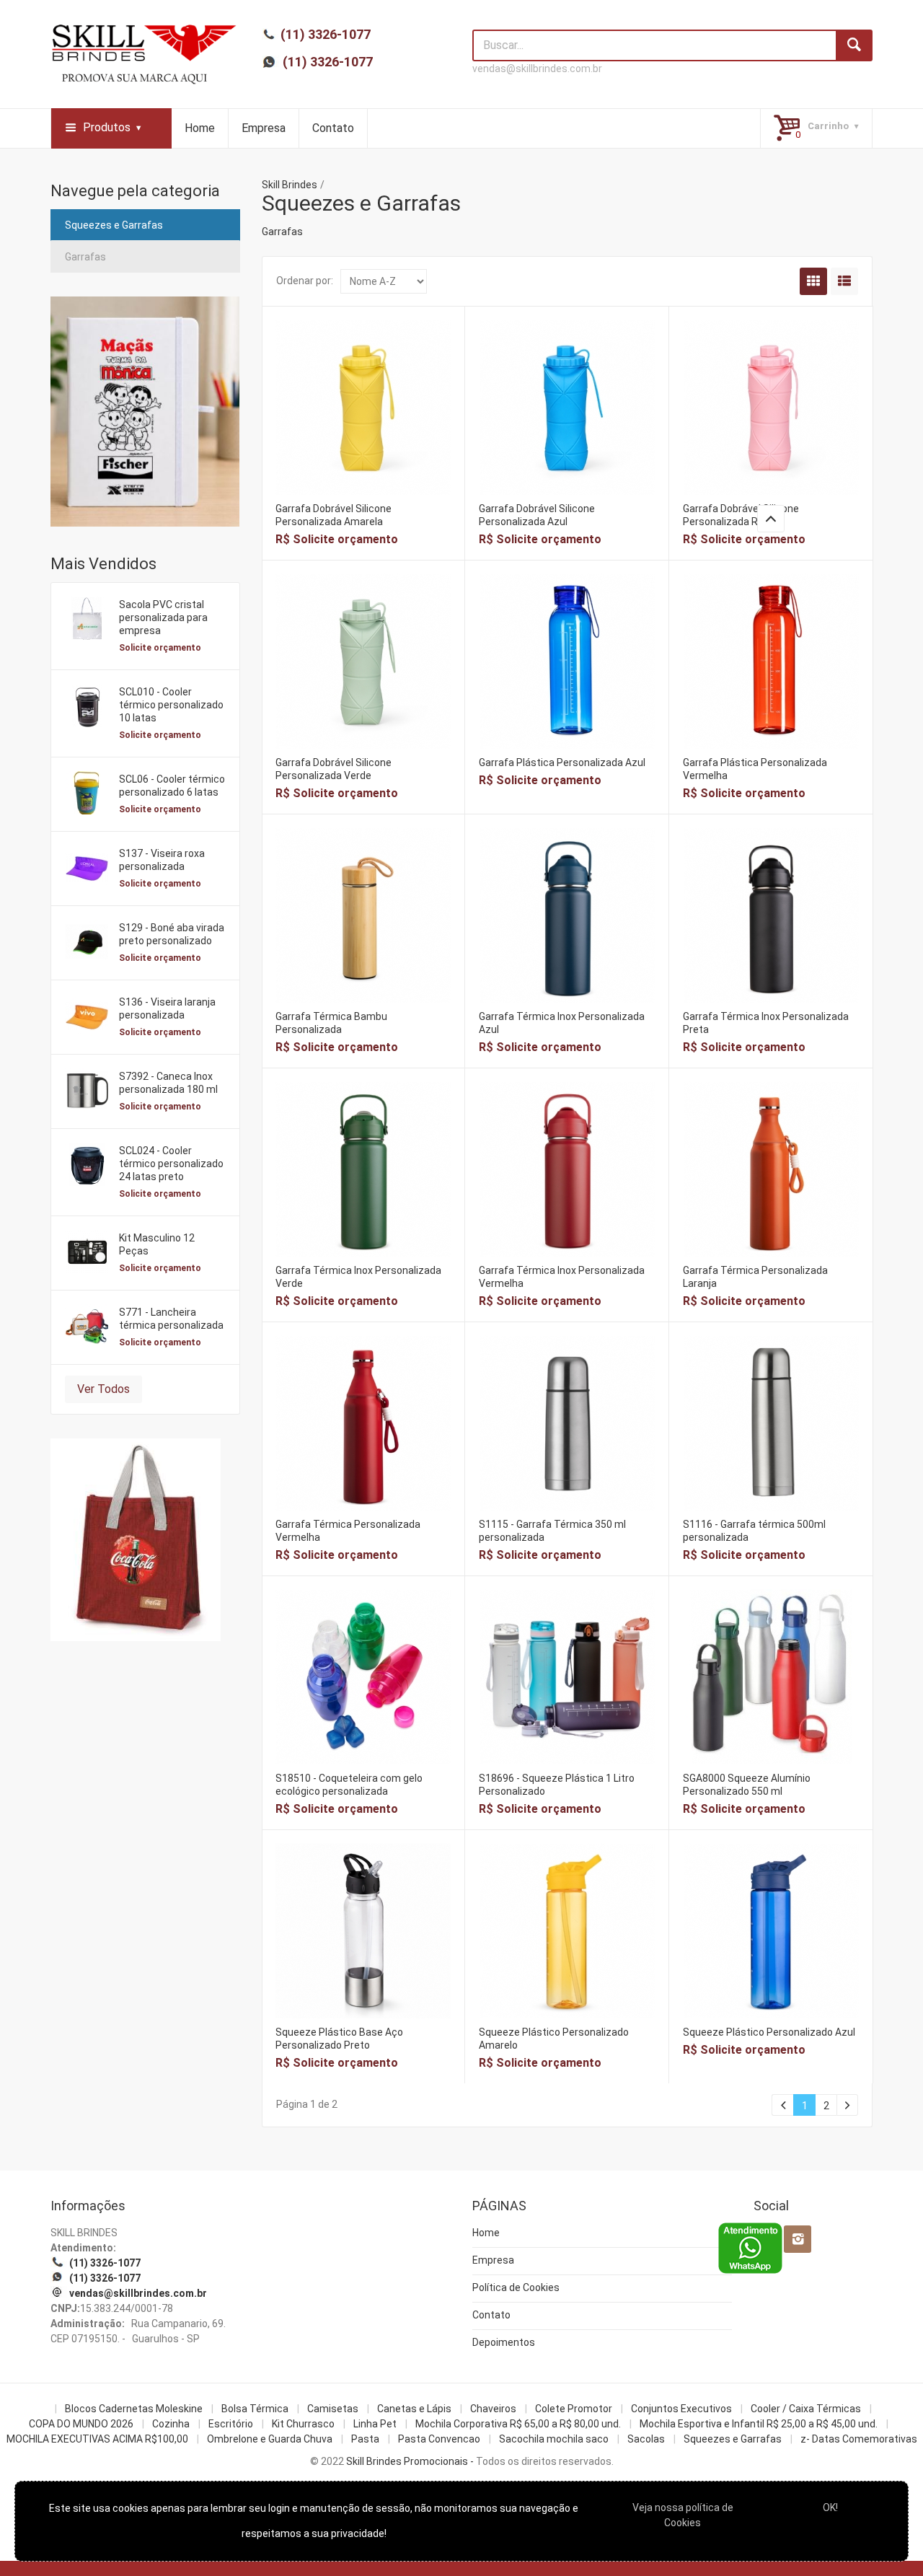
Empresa (264, 128)
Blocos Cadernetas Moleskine (134, 2409)
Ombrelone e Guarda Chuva (270, 2439)
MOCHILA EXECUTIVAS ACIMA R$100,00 (97, 2439)
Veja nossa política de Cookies (683, 2515)
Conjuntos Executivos (681, 2409)
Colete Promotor (574, 2409)
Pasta (365, 2439)
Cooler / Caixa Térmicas (806, 2409)
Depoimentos (504, 2342)
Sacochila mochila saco (554, 2439)
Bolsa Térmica (255, 2409)
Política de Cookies (516, 2287)
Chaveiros (493, 2409)
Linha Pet (375, 2424)
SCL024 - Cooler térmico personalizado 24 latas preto (171, 1164)
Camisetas (333, 2409)
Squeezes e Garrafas (114, 225)
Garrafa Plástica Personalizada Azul (562, 762)
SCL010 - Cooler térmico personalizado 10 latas (171, 705)
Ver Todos (103, 1389)
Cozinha (171, 2424)
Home (200, 128)
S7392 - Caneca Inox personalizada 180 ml (168, 1083)
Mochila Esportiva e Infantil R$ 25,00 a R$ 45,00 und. (759, 2424)
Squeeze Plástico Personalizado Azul (769, 2032)
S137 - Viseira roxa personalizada (162, 860)
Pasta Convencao (439, 2439)
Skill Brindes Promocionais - (410, 2461)
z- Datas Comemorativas (859, 2439)
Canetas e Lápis (414, 2409)
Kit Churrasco (303, 2424)
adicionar (363, 419)
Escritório (231, 2424)
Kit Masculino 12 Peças (157, 1244)
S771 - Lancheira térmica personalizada (171, 1319)
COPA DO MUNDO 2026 (81, 2424)
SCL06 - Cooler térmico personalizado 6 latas (172, 786)
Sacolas (646, 2439)
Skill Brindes (290, 185)
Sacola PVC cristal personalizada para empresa (163, 617)
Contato (333, 128)
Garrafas (85, 257)
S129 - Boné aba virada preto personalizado (172, 934)
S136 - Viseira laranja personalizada (167, 1008)
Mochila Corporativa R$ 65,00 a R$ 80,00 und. (518, 2424)
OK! (830, 2507)
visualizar (363, 388)
